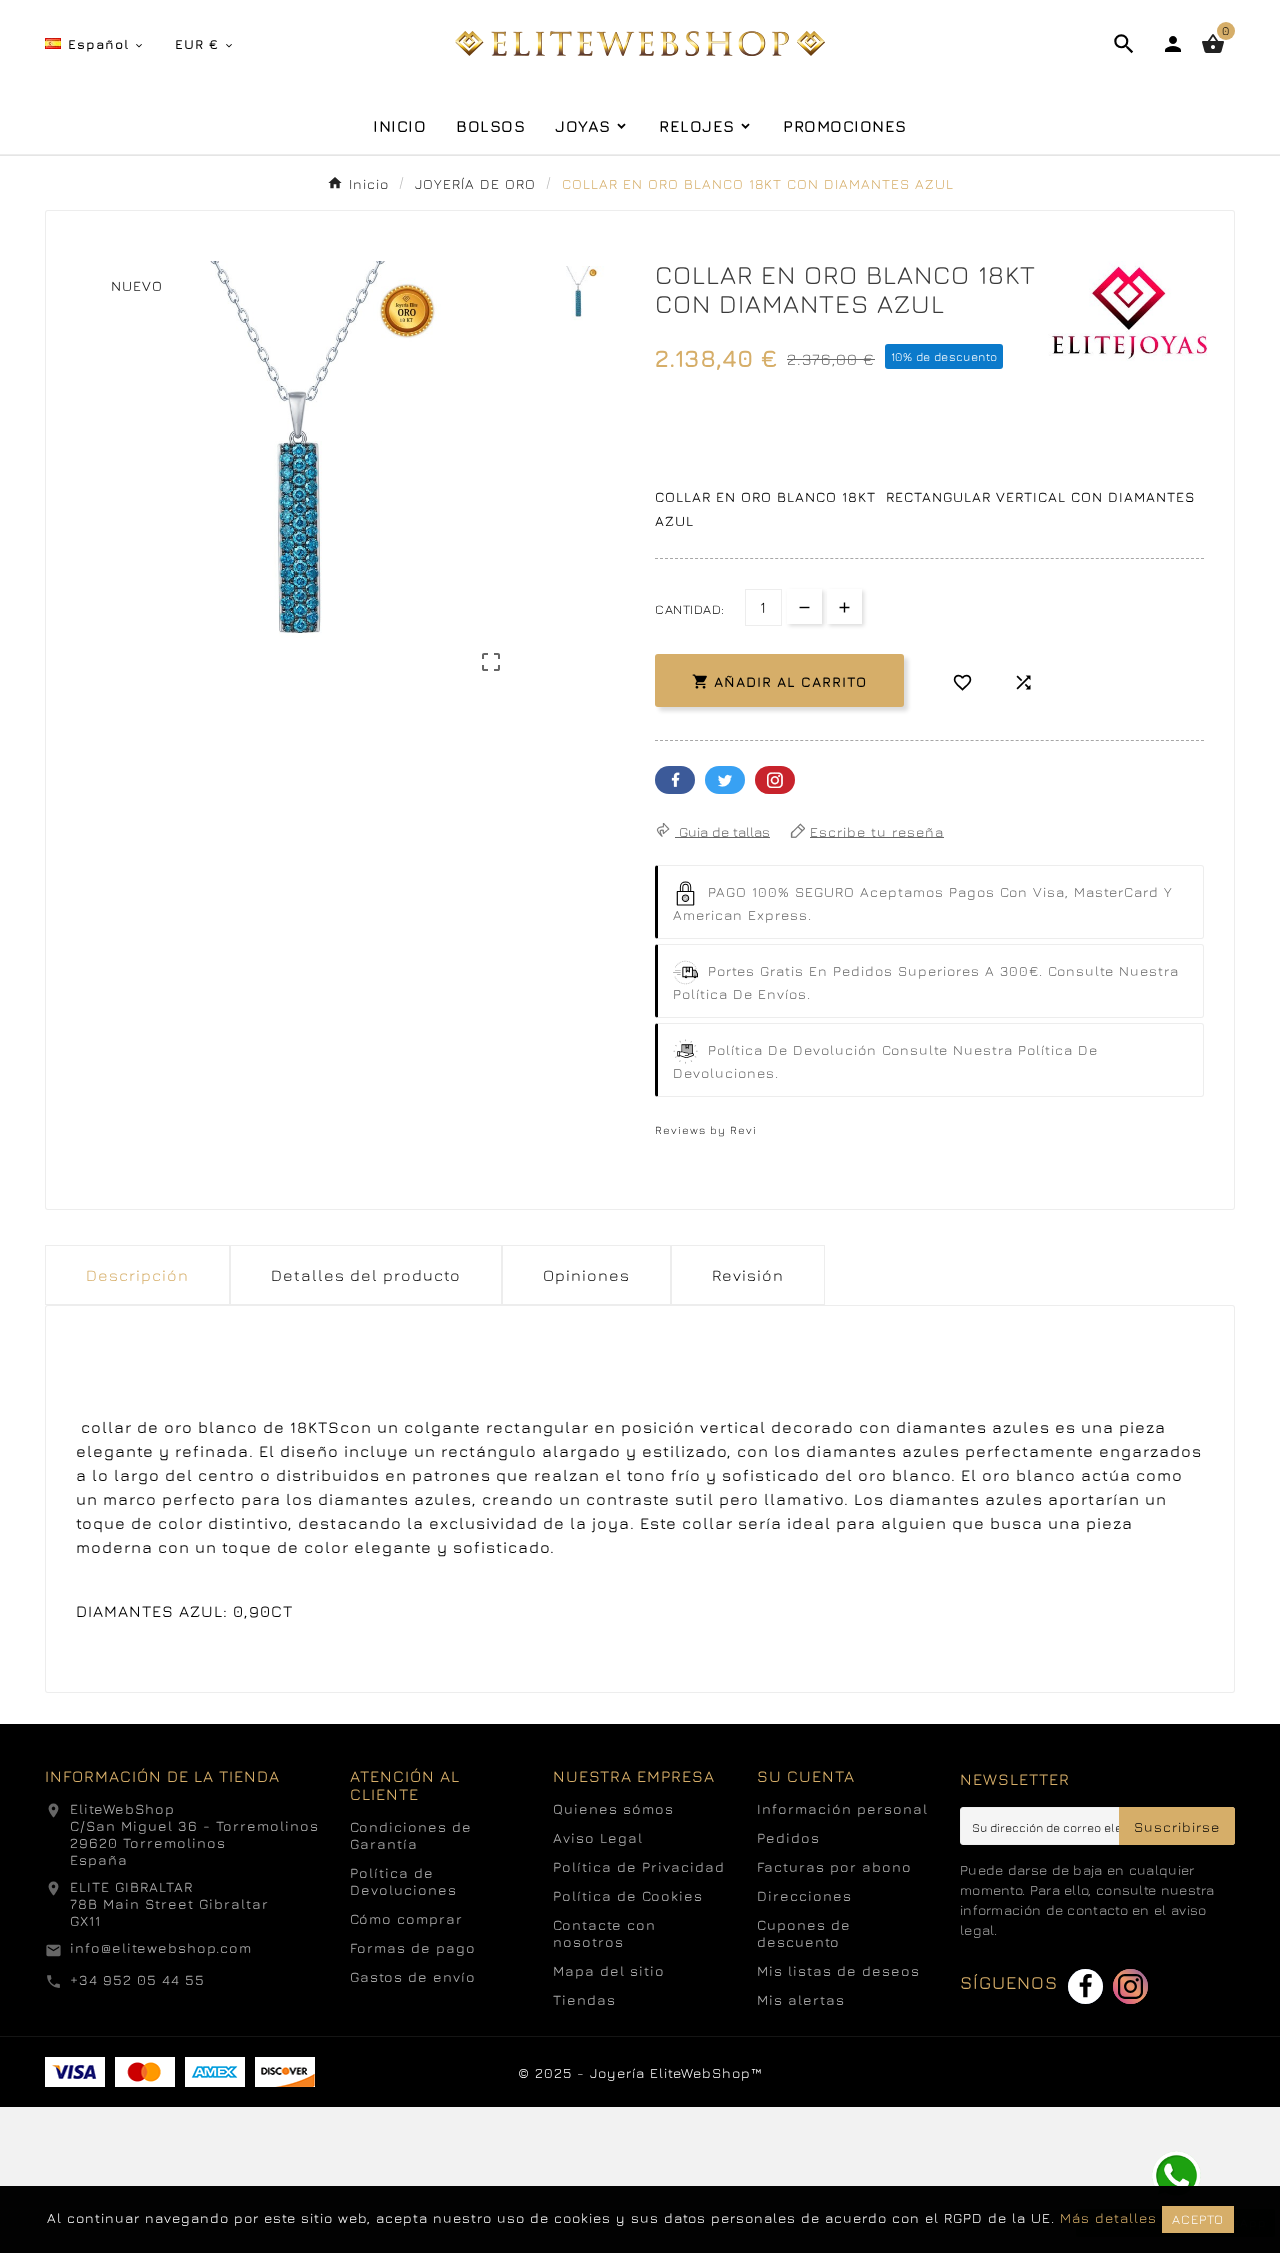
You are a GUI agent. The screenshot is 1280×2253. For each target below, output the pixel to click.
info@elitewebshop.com (161, 1947)
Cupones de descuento (804, 1933)
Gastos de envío (413, 1976)
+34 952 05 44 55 (137, 1979)
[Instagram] (1130, 1986)
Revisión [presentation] (748, 1275)
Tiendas (584, 1999)
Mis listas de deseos (838, 1970)
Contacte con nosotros (604, 1933)
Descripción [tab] (137, 1275)
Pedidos (788, 1837)
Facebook (675, 780)
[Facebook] (1085, 1986)
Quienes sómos (613, 1808)
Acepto (1198, 2219)
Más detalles (1108, 2217)
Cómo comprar (406, 1918)
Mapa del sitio (609, 1970)
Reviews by (706, 1129)
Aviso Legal (598, 1837)
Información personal (842, 1808)
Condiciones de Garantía (411, 1835)
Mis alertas (801, 1999)
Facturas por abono (834, 1866)
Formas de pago (413, 1947)
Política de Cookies (628, 1895)
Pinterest (775, 780)
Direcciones (804, 1895)
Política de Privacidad (639, 1866)
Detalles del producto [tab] (366, 1275)
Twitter (725, 780)
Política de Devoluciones (403, 1881)
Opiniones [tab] (586, 1275)
